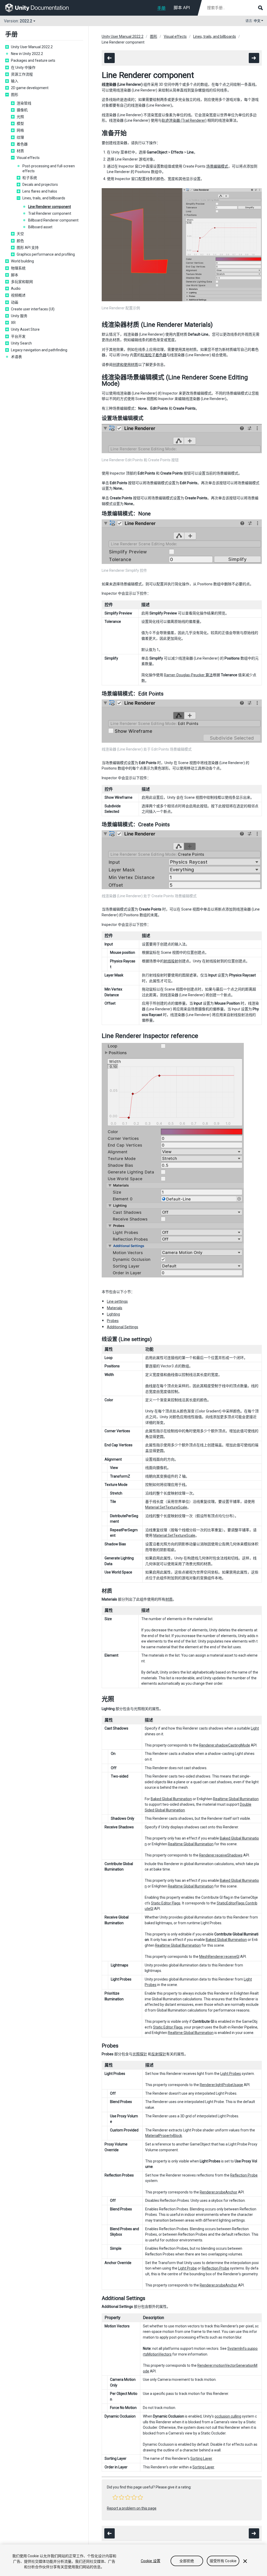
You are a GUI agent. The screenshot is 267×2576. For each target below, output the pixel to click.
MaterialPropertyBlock (164, 2136)
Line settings (117, 1301)
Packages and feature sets (33, 60)
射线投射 (171, 961)
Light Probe (187, 2268)
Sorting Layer (201, 2458)
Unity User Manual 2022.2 (32, 47)
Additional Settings (123, 1327)
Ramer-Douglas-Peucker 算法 (188, 675)
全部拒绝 (187, 2561)
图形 (15, 95)
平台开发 (18, 336)
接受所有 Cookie (223, 2561)
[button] (115, 2497)
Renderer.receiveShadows (221, 1855)
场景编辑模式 (217, 166)
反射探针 (159, 2054)
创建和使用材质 (125, 365)
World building (22, 261)
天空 (20, 234)
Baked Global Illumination (171, 1799)
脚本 (15, 275)
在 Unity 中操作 (23, 67)
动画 (15, 302)
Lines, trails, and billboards (44, 198)
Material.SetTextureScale (166, 1507)
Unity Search (21, 343)
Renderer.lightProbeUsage (221, 2085)
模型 (20, 124)
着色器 (22, 144)
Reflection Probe (244, 2175)
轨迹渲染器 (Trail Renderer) (184, 120)
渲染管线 (24, 103)
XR (13, 323)
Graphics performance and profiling (46, 254)
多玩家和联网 (22, 282)
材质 (20, 151)
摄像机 (22, 110)
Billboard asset (40, 227)
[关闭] (245, 2561)
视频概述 (18, 295)
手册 (161, 8)
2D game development (30, 88)
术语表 (16, 357)
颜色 (20, 241)
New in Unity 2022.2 (27, 54)
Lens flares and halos (40, 191)
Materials (115, 1308)
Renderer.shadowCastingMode (225, 1745)
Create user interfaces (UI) (33, 309)
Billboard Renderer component (53, 220)
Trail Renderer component (50, 213)
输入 (15, 81)
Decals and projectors (40, 185)
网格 (20, 130)
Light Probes (231, 2074)
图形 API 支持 (28, 248)
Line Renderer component (50, 207)
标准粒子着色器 (154, 355)
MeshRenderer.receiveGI (219, 1957)
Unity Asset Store (25, 329)
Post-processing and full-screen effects (49, 168)
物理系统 (18, 268)
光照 (20, 117)
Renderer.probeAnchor (219, 2192)
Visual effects (28, 158)
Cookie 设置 (151, 2561)
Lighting (113, 1314)
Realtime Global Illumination (236, 1799)
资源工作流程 (22, 74)
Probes (113, 1321)
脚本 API (182, 8)
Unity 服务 (19, 316)
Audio (16, 288)
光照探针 (140, 2054)
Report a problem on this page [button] (132, 2508)
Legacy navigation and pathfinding (39, 350)
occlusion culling (228, 2416)
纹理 (20, 137)
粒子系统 (30, 178)
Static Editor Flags (166, 1903)
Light (255, 1728)
